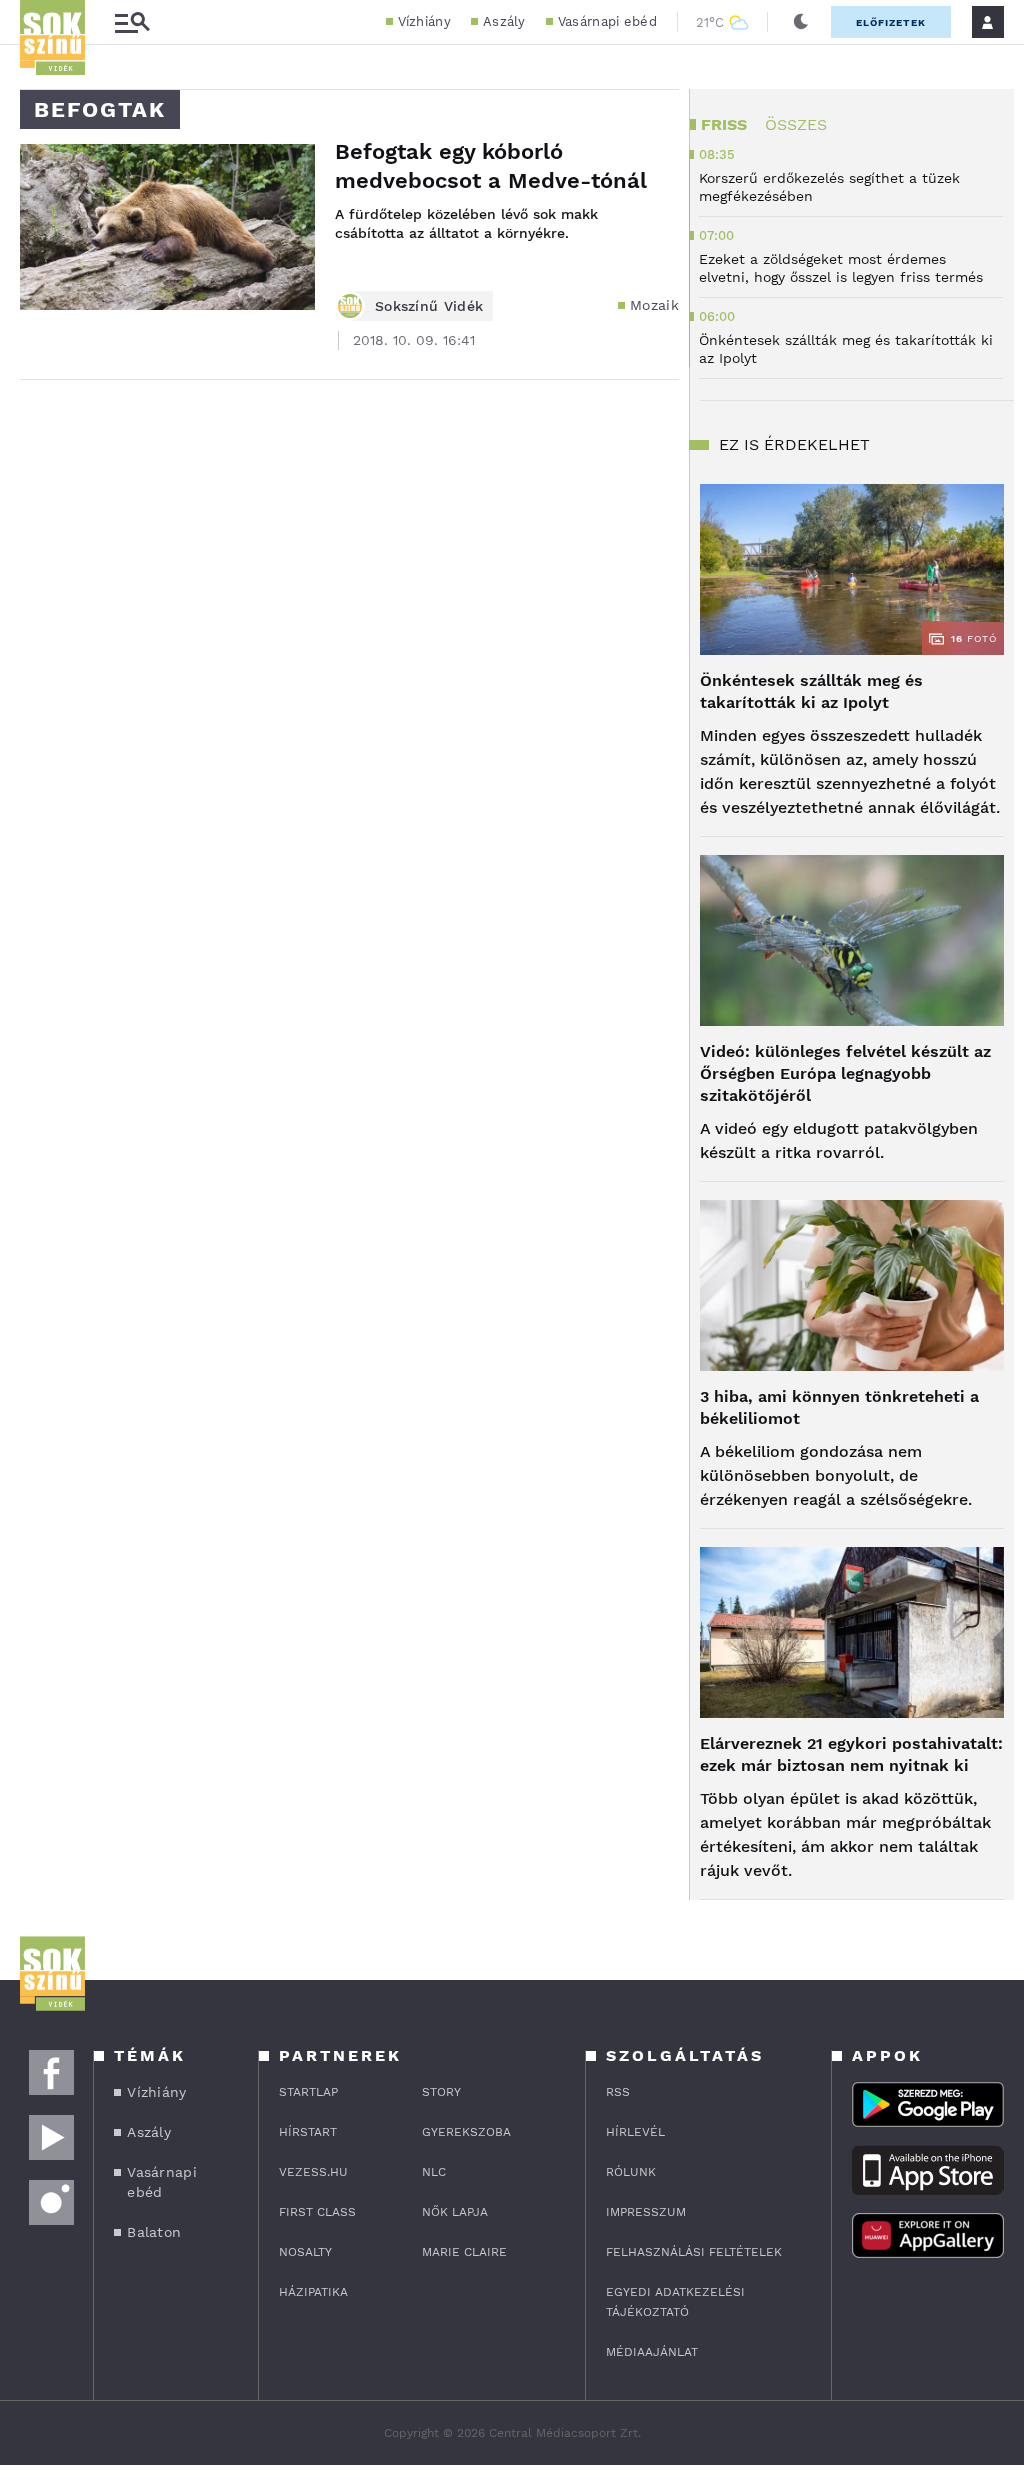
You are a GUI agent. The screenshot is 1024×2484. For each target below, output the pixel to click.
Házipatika (313, 2292)
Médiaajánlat (652, 2352)
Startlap (308, 2092)
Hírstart (308, 2132)
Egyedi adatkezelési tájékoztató (675, 2302)
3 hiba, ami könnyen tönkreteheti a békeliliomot (839, 1407)
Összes (796, 124)
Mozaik (654, 305)
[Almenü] (132, 22)
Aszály (504, 21)
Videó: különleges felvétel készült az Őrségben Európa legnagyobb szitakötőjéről (845, 1073)
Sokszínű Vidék (429, 306)
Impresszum (646, 2212)
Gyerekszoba (466, 2132)
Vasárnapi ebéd (607, 21)
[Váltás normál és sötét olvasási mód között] (801, 22)
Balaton (154, 2232)
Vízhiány (424, 21)
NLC (434, 2172)
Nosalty (305, 2252)
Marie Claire (464, 2252)
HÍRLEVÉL (635, 2132)
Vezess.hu (313, 2172)
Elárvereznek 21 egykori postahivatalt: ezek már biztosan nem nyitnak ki (851, 1754)
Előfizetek (891, 22)
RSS (618, 2092)
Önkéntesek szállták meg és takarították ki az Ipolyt (811, 691)
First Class (317, 2212)
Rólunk (631, 2172)
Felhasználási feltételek (694, 2252)
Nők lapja (455, 2212)
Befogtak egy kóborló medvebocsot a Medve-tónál (491, 166)
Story (441, 2092)
